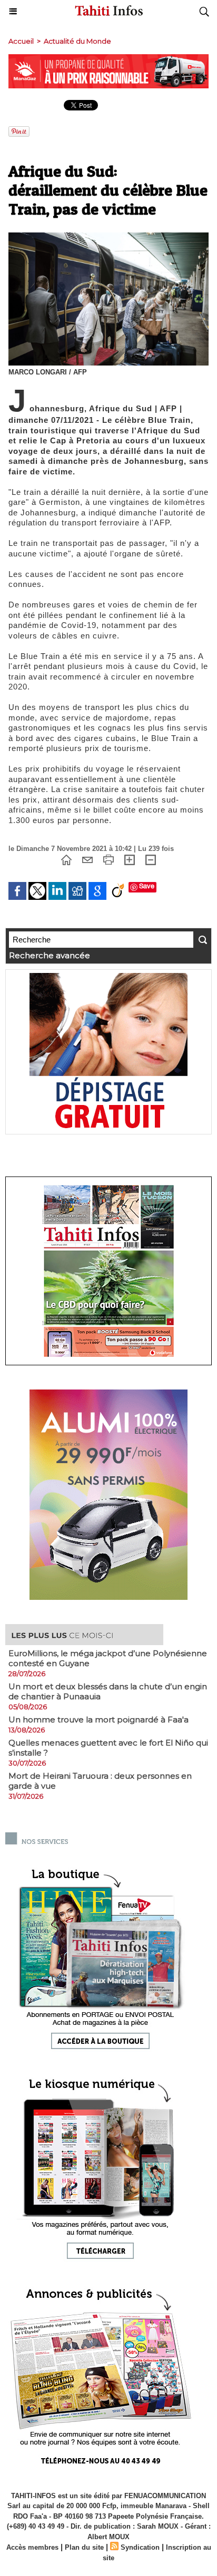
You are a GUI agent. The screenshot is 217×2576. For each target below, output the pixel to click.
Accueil (21, 41)
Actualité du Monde (77, 41)
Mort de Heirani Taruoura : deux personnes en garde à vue (100, 1781)
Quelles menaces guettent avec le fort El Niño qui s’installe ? (108, 1748)
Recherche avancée (50, 955)
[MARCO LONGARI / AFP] (108, 237)
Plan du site (84, 2547)
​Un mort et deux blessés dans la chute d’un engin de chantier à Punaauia (108, 1691)
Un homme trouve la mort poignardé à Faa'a (98, 1720)
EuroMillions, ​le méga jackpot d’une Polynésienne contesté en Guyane (108, 1658)
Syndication (140, 2547)
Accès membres (32, 2547)
